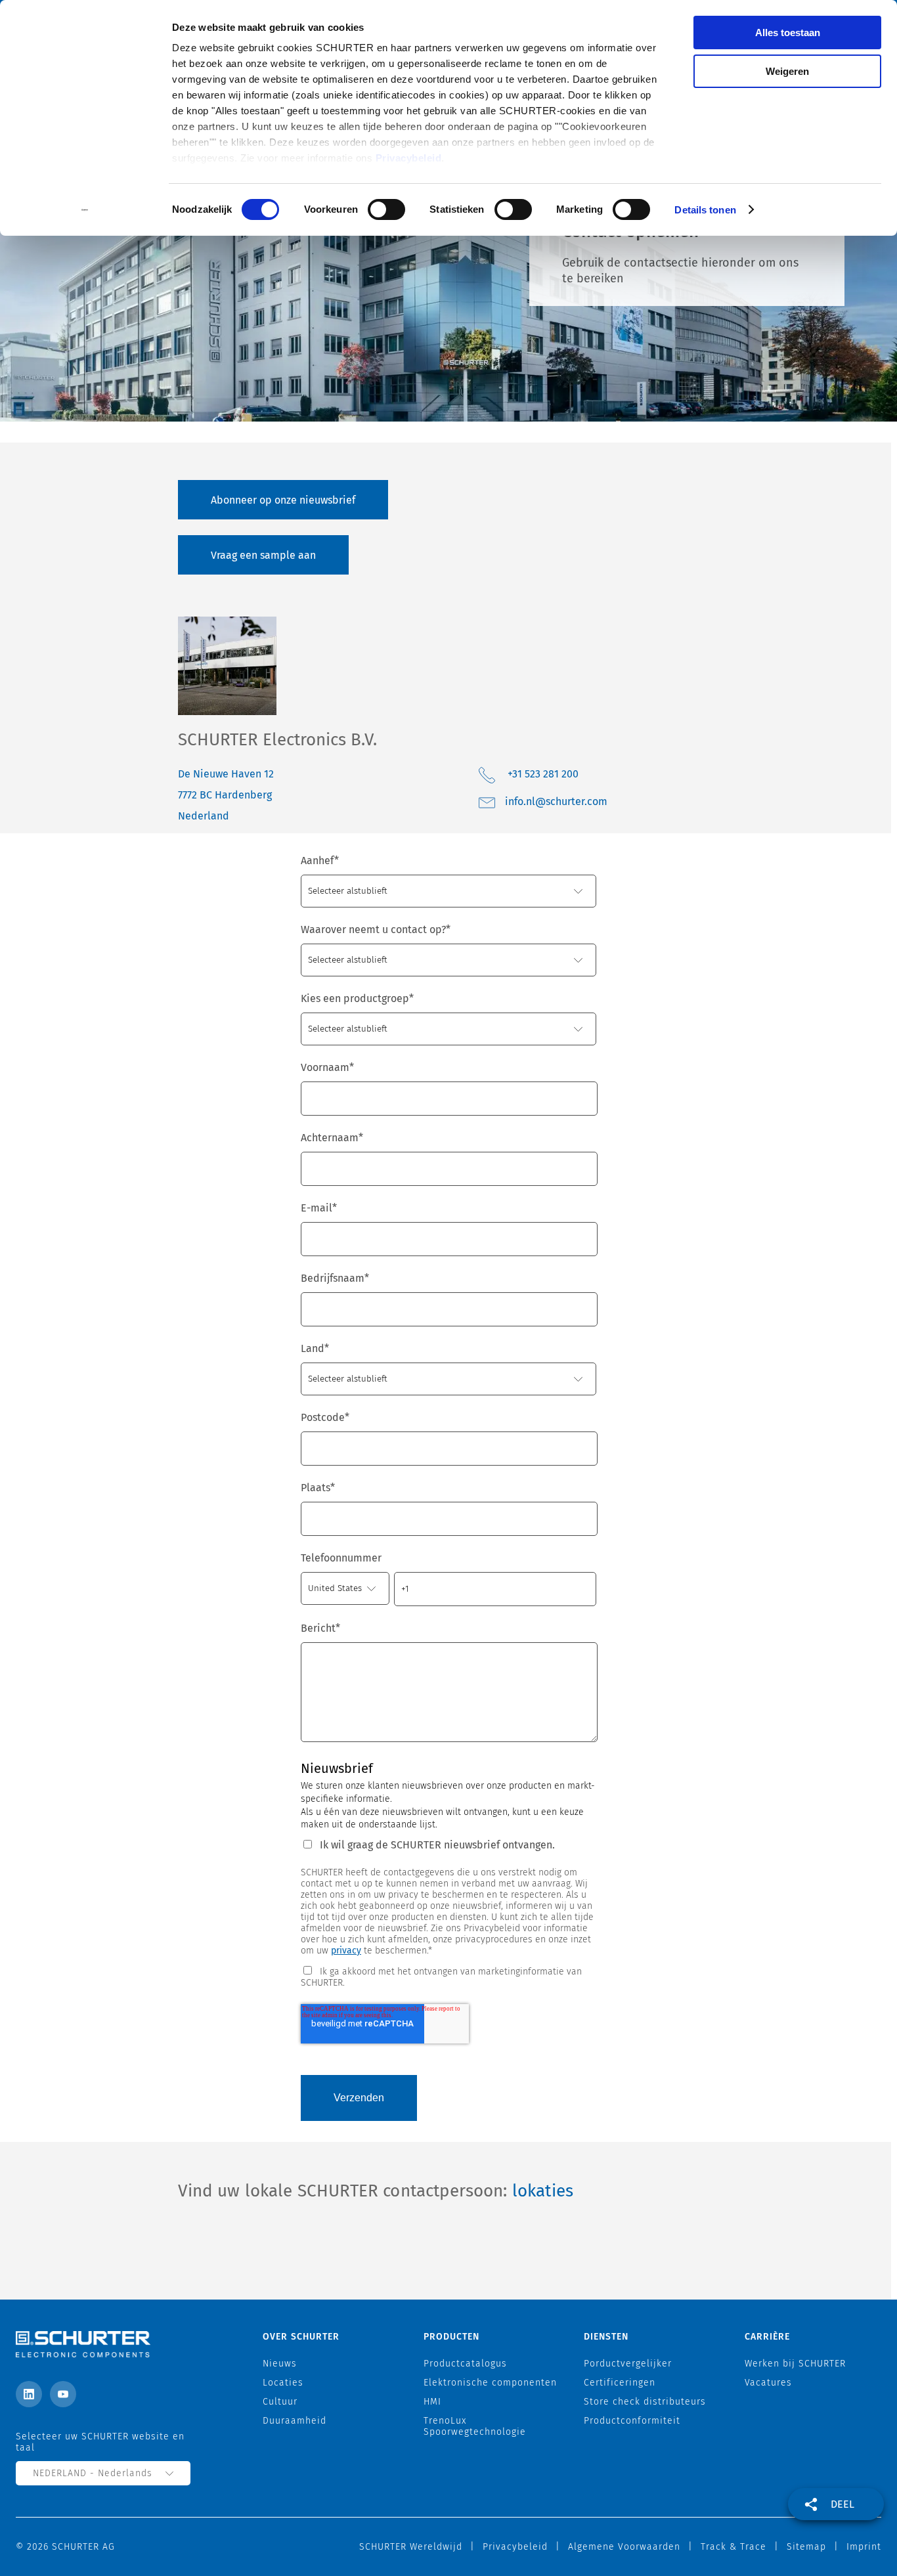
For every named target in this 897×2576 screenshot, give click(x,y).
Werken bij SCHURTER (795, 2364)
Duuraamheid (295, 2421)
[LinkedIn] (29, 2394)
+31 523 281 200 (543, 774)
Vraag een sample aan (263, 555)
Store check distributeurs (645, 2402)
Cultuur (280, 2402)
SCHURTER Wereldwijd (411, 2547)
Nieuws (280, 2364)
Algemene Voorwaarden (624, 2547)
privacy (346, 1951)
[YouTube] (63, 2394)
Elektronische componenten (490, 2383)
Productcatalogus (465, 2364)
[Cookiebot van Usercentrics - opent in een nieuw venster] (85, 210)
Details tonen (705, 210)
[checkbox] (448, 1976)
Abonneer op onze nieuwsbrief (283, 500)
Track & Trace (733, 2547)
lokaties (543, 2191)
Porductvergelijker (628, 2364)
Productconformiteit (632, 2421)
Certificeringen (620, 2383)
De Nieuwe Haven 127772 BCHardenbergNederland (226, 795)
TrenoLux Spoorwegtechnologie (475, 2426)
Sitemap (806, 2547)
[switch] (386, 209)
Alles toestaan (788, 33)
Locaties (283, 2383)
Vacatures (768, 2383)
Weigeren (787, 71)
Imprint (864, 2547)
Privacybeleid (409, 158)
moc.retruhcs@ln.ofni (556, 801)
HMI (432, 2402)
